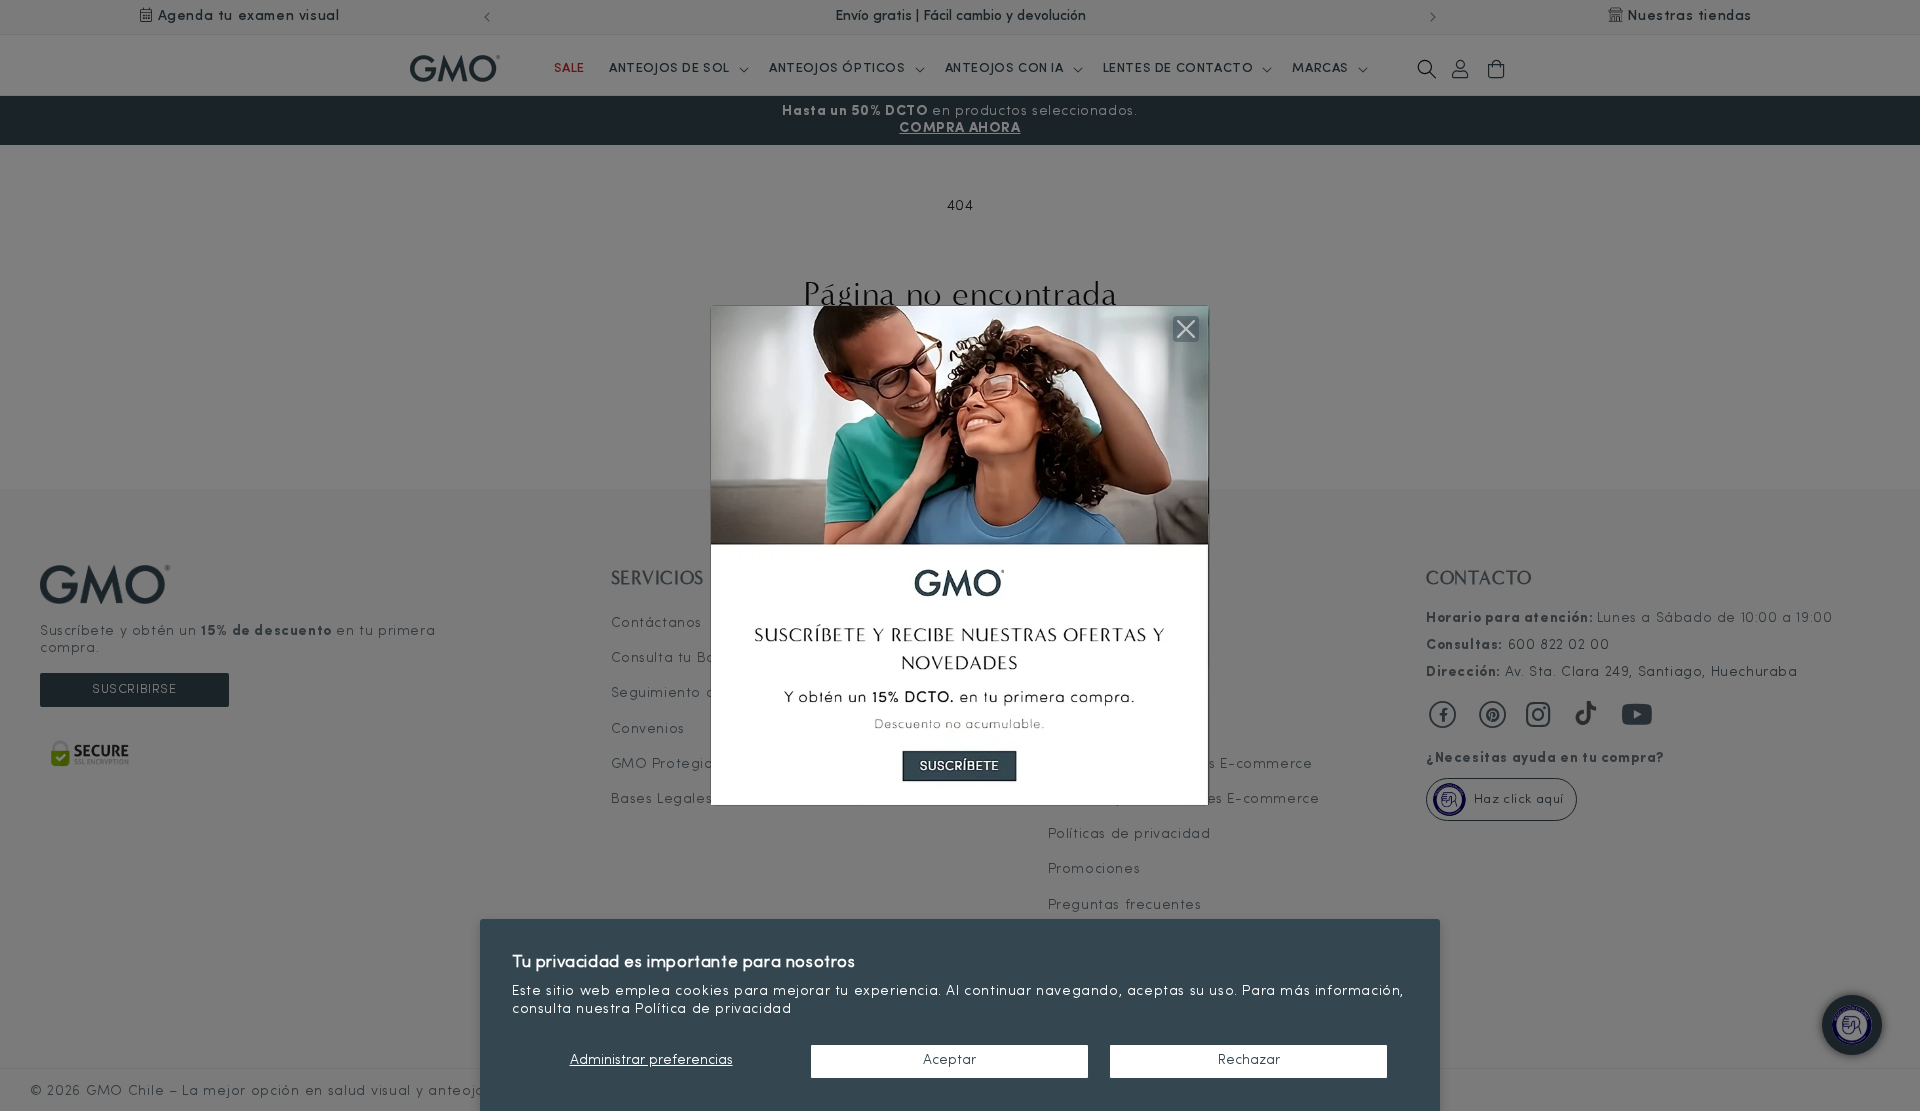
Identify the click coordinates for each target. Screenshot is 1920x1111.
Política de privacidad (713, 1009)
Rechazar (1249, 1060)
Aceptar (949, 1060)
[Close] (1186, 329)
